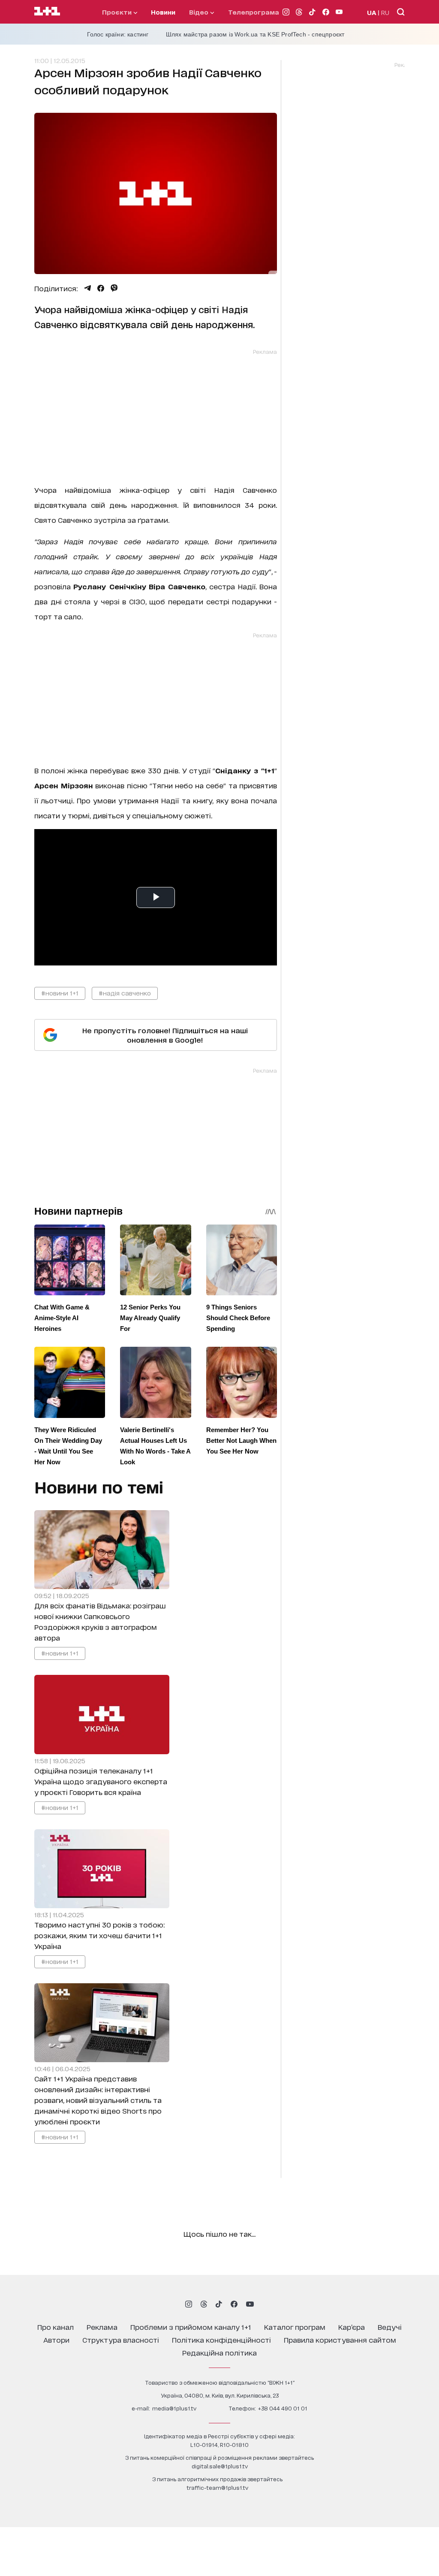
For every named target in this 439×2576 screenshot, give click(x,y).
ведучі (390, 2327)
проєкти (118, 12)
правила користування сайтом (340, 2339)
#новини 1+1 (60, 993)
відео (200, 12)
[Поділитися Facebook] (101, 288)
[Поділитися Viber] (114, 288)
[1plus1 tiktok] (219, 2304)
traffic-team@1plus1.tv (217, 2487)
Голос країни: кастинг (118, 34)
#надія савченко (125, 993)
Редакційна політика (219, 2352)
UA (372, 12)
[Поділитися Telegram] (87, 288)
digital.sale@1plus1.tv (220, 2466)
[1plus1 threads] (204, 2304)
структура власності (121, 2339)
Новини (163, 12)
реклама (102, 2327)
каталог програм (295, 2327)
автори (56, 2339)
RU (385, 12)
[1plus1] (47, 12)
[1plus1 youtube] (250, 2304)
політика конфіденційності (221, 2339)
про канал (56, 2327)
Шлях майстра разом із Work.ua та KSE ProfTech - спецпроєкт (255, 34)
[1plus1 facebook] (234, 2304)
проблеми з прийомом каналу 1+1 (191, 2327)
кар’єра (352, 2327)
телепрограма (254, 12)
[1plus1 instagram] (189, 2304)
